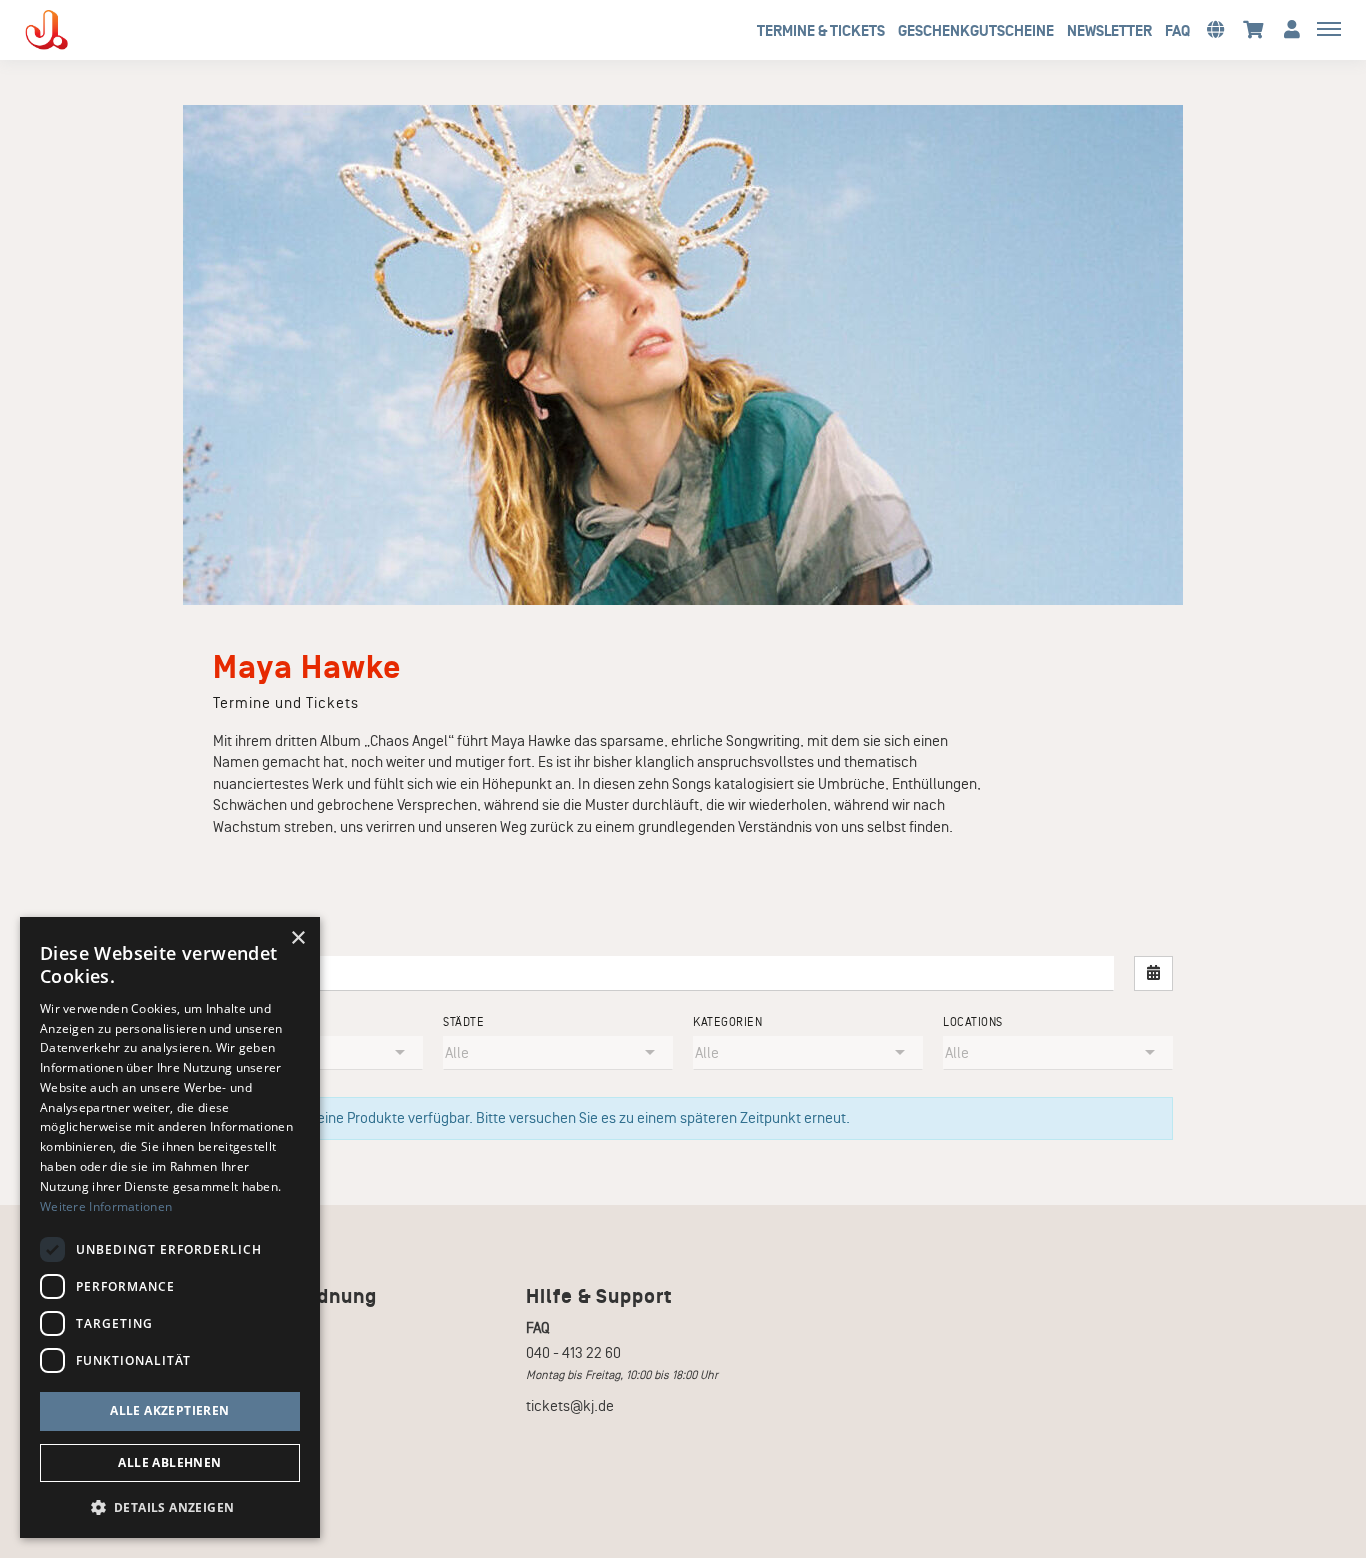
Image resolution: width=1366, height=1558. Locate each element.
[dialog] (170, 1227)
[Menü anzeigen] (1329, 28)
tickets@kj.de (570, 1406)
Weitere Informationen (106, 1206)
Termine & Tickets (821, 31)
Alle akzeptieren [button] (169, 1410)
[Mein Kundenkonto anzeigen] (1292, 28)
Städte (463, 1022)
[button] (1215, 28)
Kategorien (727, 1022)
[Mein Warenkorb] (1253, 28)
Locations (973, 1022)
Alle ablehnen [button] (169, 1462)
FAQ (1177, 31)
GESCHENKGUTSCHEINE (976, 31)
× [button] (297, 938)
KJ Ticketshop (80, 30)
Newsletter (1109, 31)
